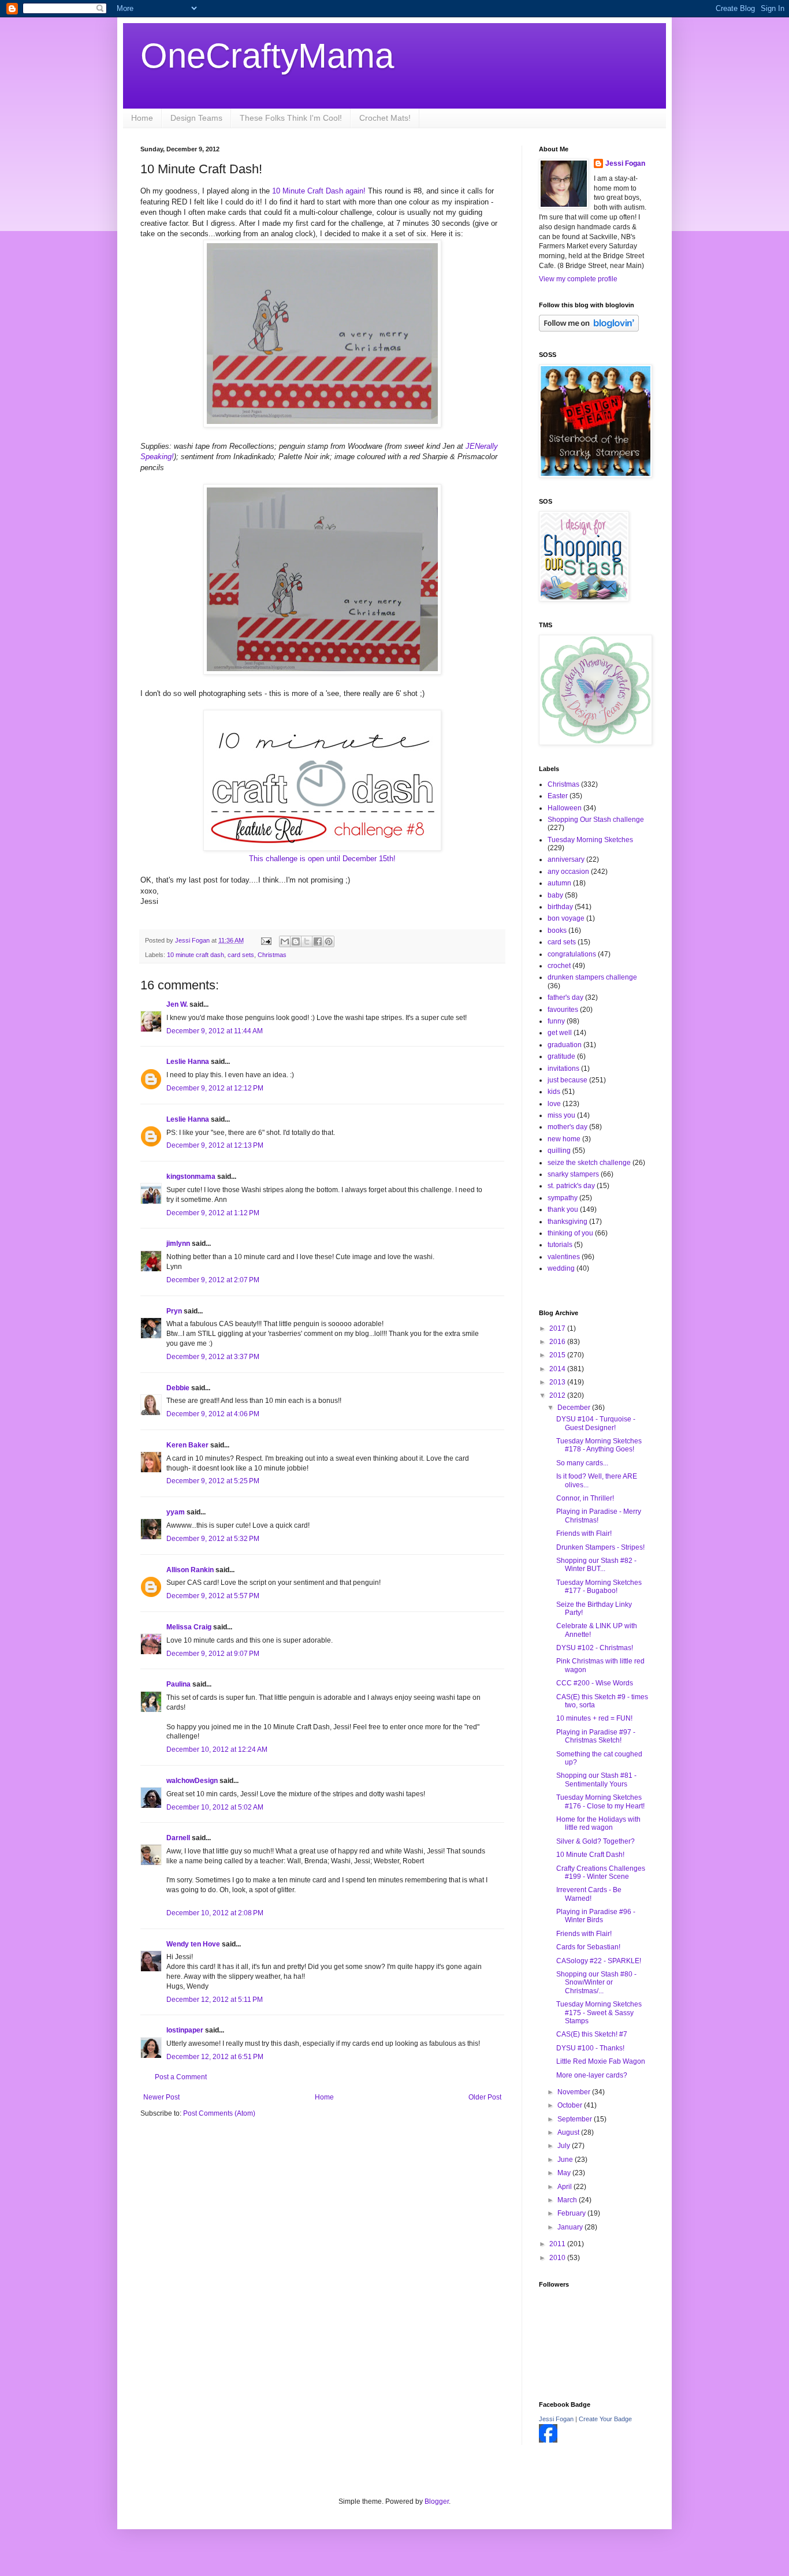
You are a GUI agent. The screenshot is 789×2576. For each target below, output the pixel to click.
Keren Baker (187, 1445)
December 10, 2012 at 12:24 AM (217, 1749)
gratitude (561, 1056)
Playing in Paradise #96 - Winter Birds (596, 1916)
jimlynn (178, 1244)
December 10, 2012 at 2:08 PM (215, 1913)
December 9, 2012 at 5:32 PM (213, 1539)
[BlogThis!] (296, 941)
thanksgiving (567, 1222)
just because (567, 1080)
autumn (559, 883)
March (568, 2200)
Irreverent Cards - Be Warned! (589, 1894)
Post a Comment (181, 2077)
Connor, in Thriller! (585, 1498)
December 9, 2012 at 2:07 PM (213, 1280)
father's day (565, 997)
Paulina (178, 1684)
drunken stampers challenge (592, 977)
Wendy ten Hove (193, 1944)
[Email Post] (266, 940)
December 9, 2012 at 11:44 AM (215, 1031)
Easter (558, 796)
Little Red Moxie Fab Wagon (601, 2061)
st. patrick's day (571, 1186)
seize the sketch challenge (589, 1163)
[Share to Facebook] (318, 941)
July (565, 2146)
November (575, 2092)
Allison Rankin (190, 1570)
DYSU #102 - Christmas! (595, 1648)
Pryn (174, 1311)
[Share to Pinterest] (329, 941)
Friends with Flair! (584, 1533)
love (554, 1104)
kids (554, 1092)
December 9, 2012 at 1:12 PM (213, 1213)
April (565, 2187)
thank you (563, 1209)
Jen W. (177, 1004)
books (557, 930)
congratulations (572, 954)
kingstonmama (191, 1177)
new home (564, 1139)
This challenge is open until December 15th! (322, 859)
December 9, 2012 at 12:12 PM (215, 1088)
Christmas (272, 955)
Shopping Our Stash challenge (596, 820)
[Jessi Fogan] (548, 2440)
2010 (558, 2258)
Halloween (565, 808)
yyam (176, 1512)
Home (142, 118)
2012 (558, 1395)
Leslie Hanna (188, 1062)
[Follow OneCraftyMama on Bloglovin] (589, 329)
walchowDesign (192, 1781)
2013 (558, 1382)
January (571, 2227)
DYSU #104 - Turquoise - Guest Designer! (596, 1423)
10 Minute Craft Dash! (590, 1855)
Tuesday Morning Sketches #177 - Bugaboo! (599, 1587)
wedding (561, 1268)
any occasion (568, 872)
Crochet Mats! (385, 118)
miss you (561, 1115)
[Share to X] (307, 941)
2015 (558, 1355)
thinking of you (570, 1233)
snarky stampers (573, 1174)
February (572, 2213)
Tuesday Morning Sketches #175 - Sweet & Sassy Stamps (599, 2013)
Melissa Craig (189, 1627)
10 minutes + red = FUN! (594, 1718)
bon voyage (566, 918)
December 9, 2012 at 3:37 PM (213, 1357)
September (576, 2119)
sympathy (563, 1198)
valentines (564, 1257)
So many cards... (582, 1463)
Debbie (178, 1388)
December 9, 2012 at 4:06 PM (213, 1414)
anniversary (566, 859)
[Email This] (285, 941)
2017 (558, 1328)
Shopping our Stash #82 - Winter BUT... (596, 1565)
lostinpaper (185, 2030)
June (566, 2160)
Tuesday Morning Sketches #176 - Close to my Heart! (600, 1801)
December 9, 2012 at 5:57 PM (213, 1596)
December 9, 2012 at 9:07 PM (213, 1654)
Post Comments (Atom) (219, 2113)
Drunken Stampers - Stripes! (600, 1547)
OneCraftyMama (267, 56)
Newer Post (161, 2097)
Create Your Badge (605, 2419)
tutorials (560, 1245)
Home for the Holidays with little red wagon (598, 1823)
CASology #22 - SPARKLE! (599, 1961)
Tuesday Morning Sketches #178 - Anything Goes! (599, 1445)
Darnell (178, 1838)
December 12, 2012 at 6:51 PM (215, 2057)
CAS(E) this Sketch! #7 (592, 2034)
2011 (558, 2244)
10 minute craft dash (196, 955)
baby (555, 895)
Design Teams (196, 118)
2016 (558, 1342)
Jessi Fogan (625, 163)
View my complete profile (578, 279)
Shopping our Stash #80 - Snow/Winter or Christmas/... (596, 1983)
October (571, 2105)
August (569, 2132)
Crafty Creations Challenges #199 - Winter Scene (601, 1873)
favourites (563, 1010)
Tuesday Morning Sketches (590, 840)
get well (560, 1033)
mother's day (567, 1127)
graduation (565, 1045)
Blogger (437, 2501)
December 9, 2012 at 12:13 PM (215, 1145)
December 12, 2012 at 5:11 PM (215, 2000)
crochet (559, 966)
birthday (560, 907)
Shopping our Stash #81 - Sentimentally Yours (596, 1780)
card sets (241, 955)
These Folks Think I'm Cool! (291, 118)
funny (556, 1021)
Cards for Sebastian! (588, 1947)
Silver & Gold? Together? (596, 1841)
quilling (559, 1151)
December (575, 1408)
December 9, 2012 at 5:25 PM (213, 1481)
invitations (563, 1069)
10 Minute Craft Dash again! (319, 191)
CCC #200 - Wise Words (595, 1683)
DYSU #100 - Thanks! (590, 2048)
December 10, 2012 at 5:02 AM (215, 1807)
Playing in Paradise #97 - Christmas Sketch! (596, 1736)
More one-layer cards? (592, 2075)
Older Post (485, 2097)
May (565, 2173)
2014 (558, 1369)
